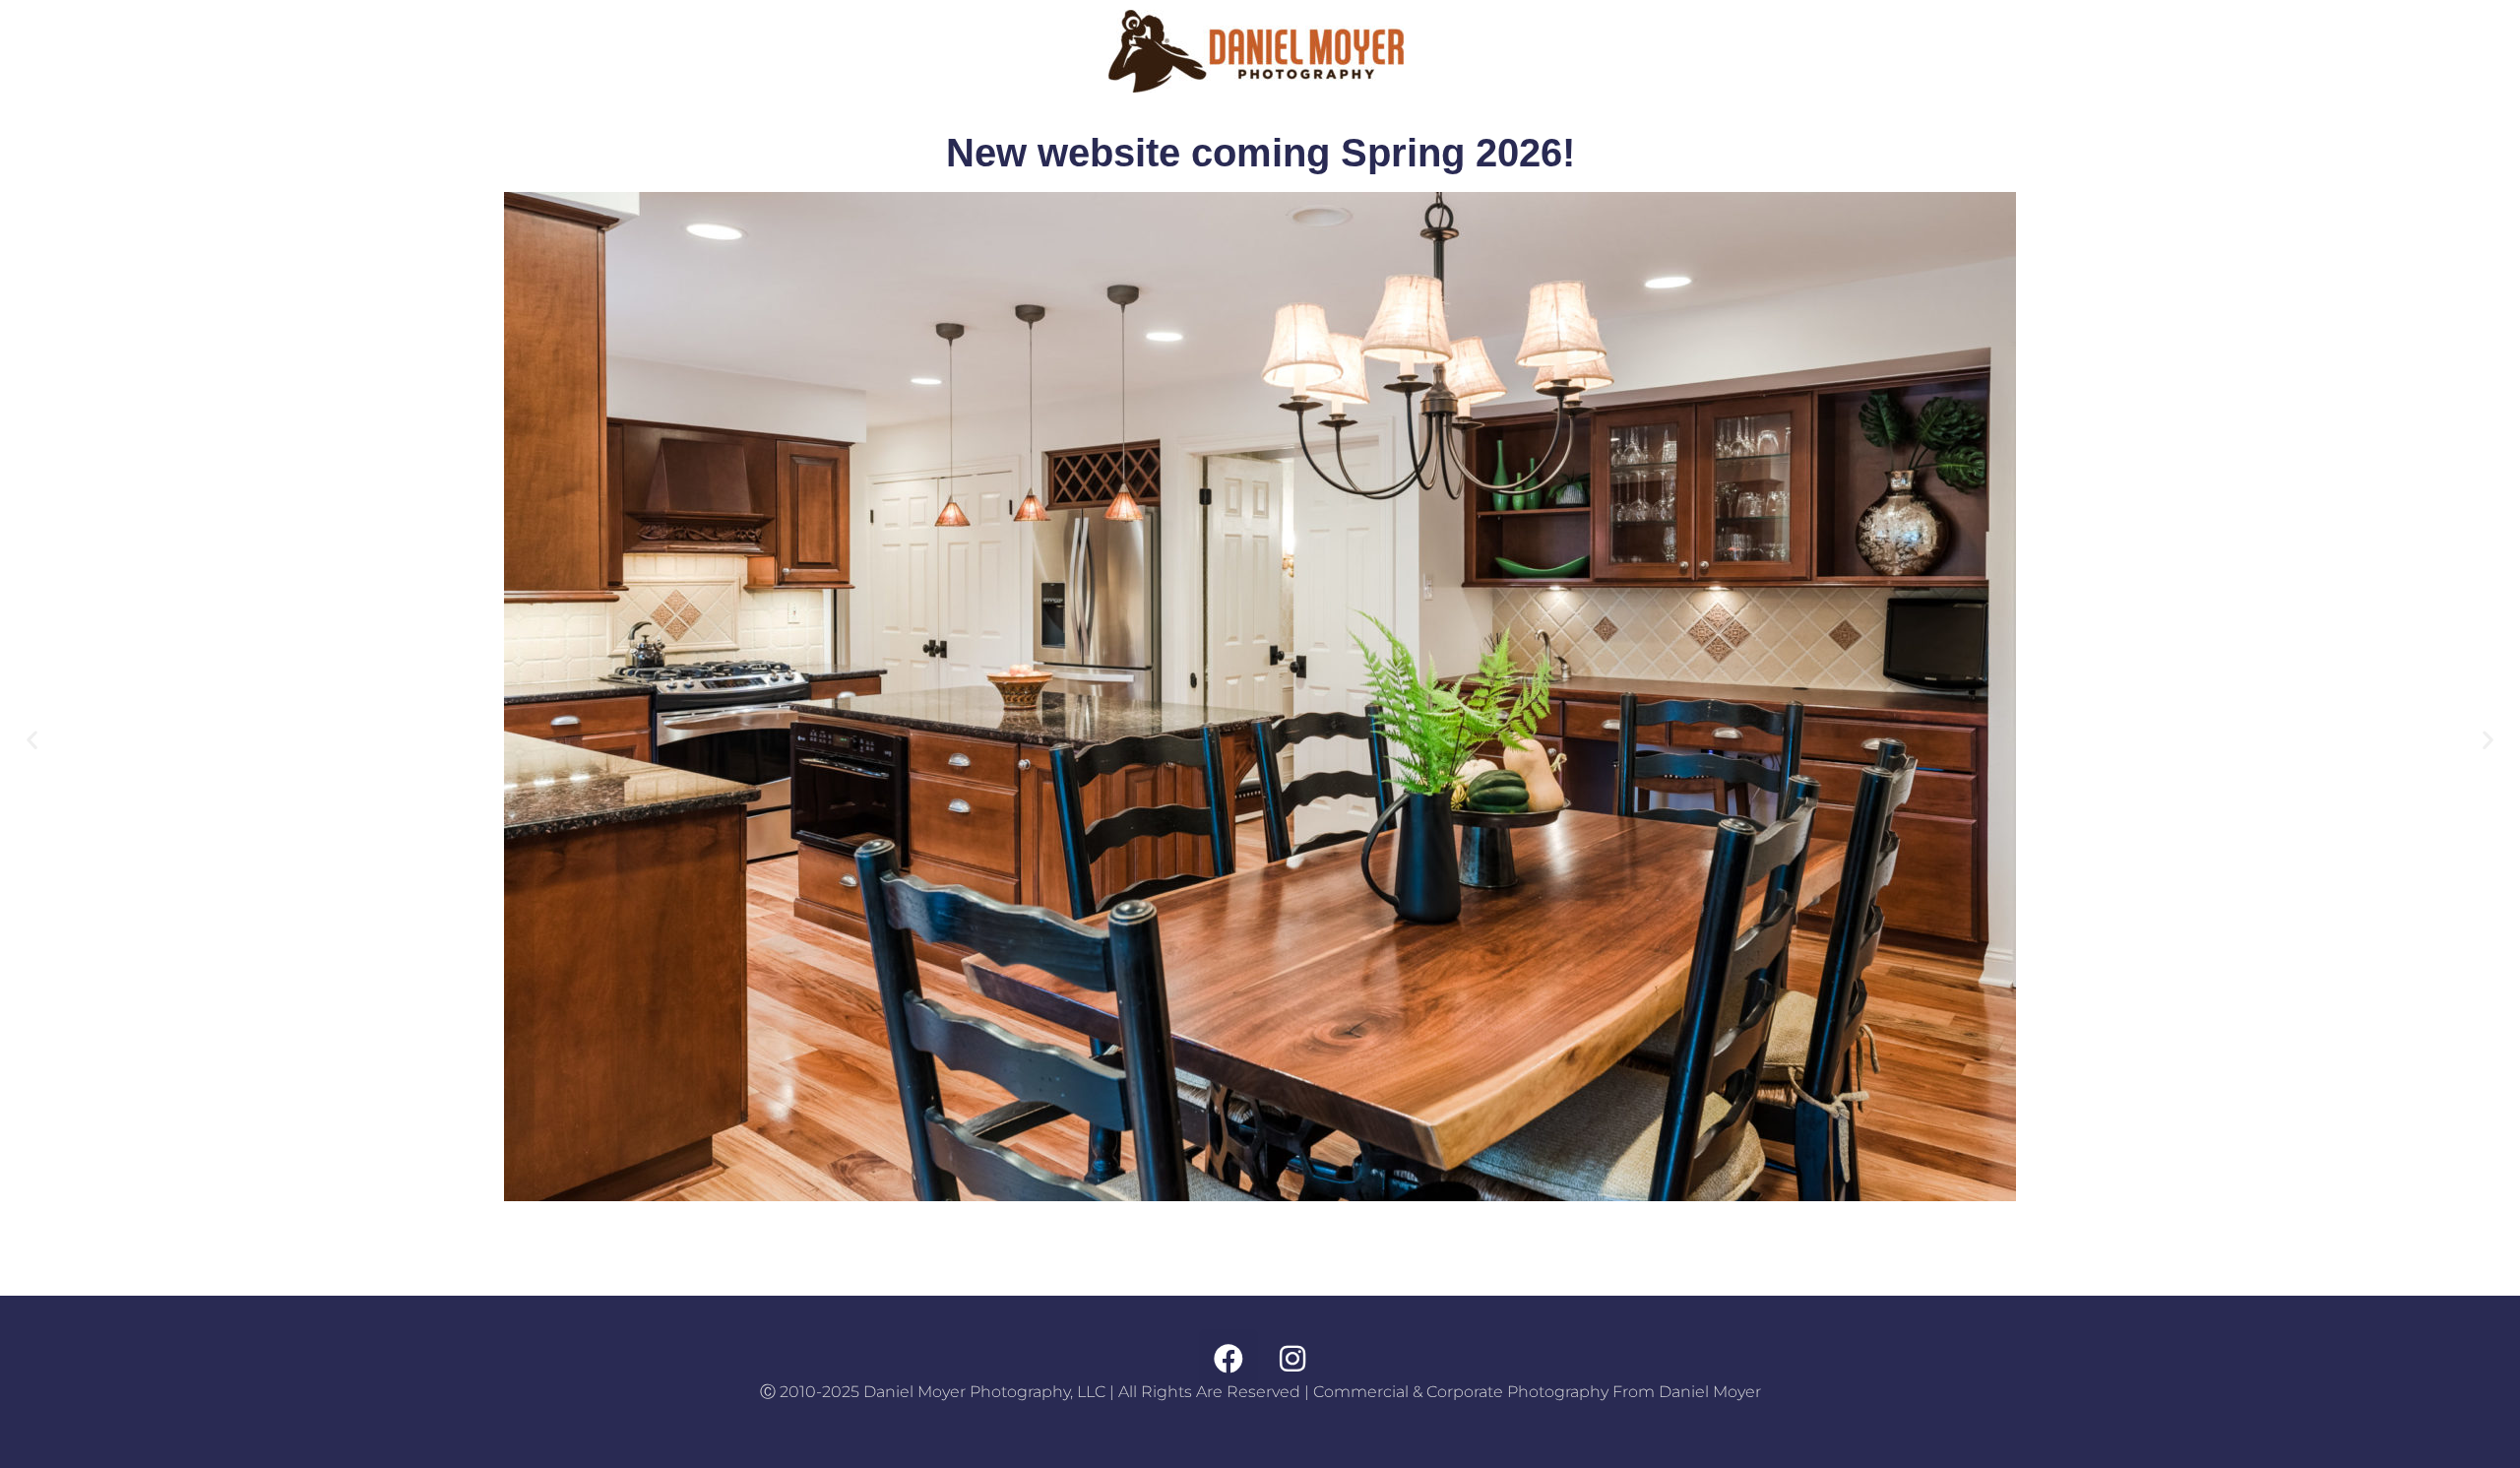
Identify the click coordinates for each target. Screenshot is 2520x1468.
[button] (32, 739)
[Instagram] (1292, 1359)
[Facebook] (1228, 1359)
